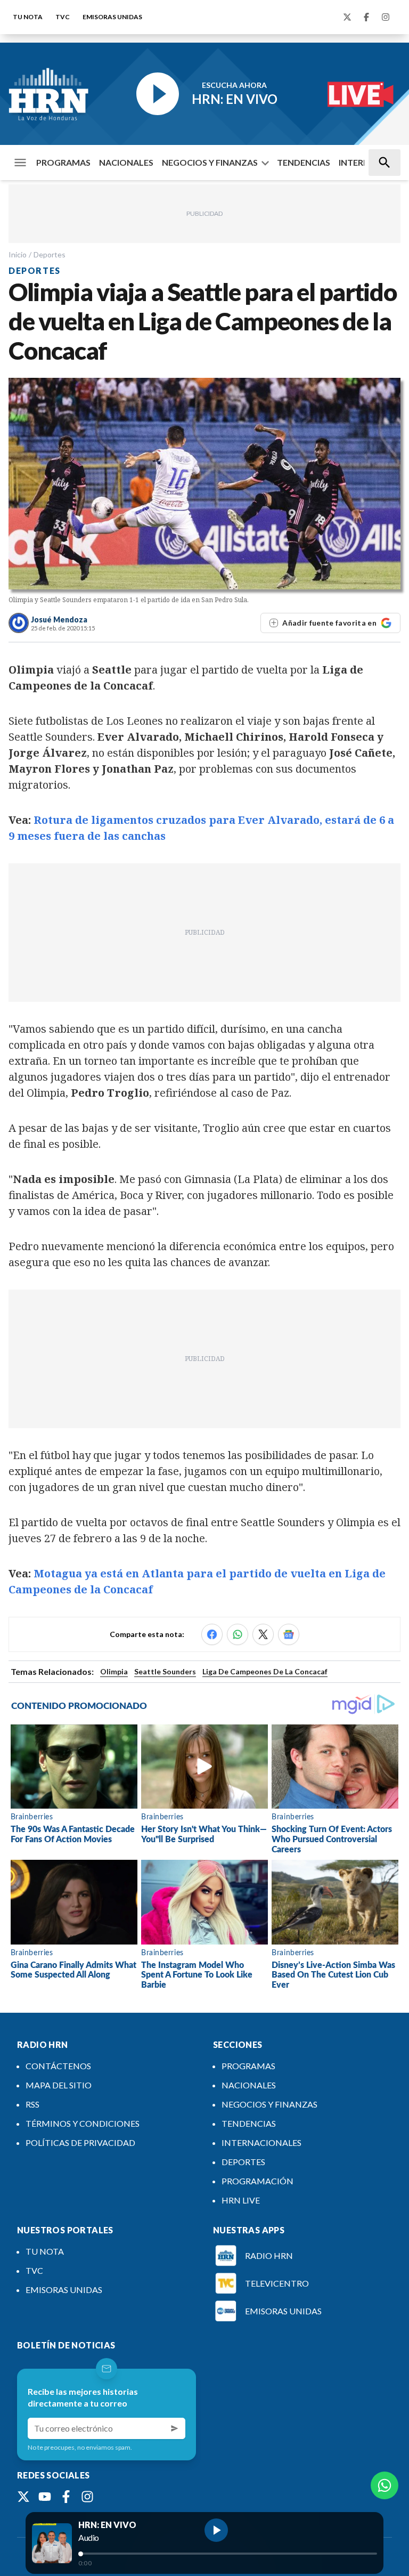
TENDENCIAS (304, 162)
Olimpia (114, 1671)
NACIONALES (126, 162)
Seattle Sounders (165, 1671)
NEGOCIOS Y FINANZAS (210, 162)
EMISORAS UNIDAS (112, 17)
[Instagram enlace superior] (386, 17)
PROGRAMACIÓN (257, 2181)
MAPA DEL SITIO (59, 2085)
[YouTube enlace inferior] (45, 2497)
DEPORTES (243, 2162)
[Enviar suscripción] (175, 2428)
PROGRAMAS (63, 162)
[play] (216, 2530)
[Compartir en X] (263, 1634)
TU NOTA (28, 17)
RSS (32, 2104)
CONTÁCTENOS (58, 2066)
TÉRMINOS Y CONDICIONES (83, 2123)
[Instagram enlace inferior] (87, 2497)
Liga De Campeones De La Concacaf (265, 1671)
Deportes (50, 254)
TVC (63, 17)
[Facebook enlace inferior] (66, 2497)
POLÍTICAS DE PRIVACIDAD (80, 2142)
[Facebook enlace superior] (366, 17)
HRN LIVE (241, 2200)
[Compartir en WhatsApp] (238, 1634)
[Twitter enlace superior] (347, 17)
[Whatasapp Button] (385, 2485)
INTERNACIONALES (261, 2142)
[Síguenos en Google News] (289, 1634)
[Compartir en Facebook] (212, 1634)
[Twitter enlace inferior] (23, 2497)
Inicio (18, 254)
